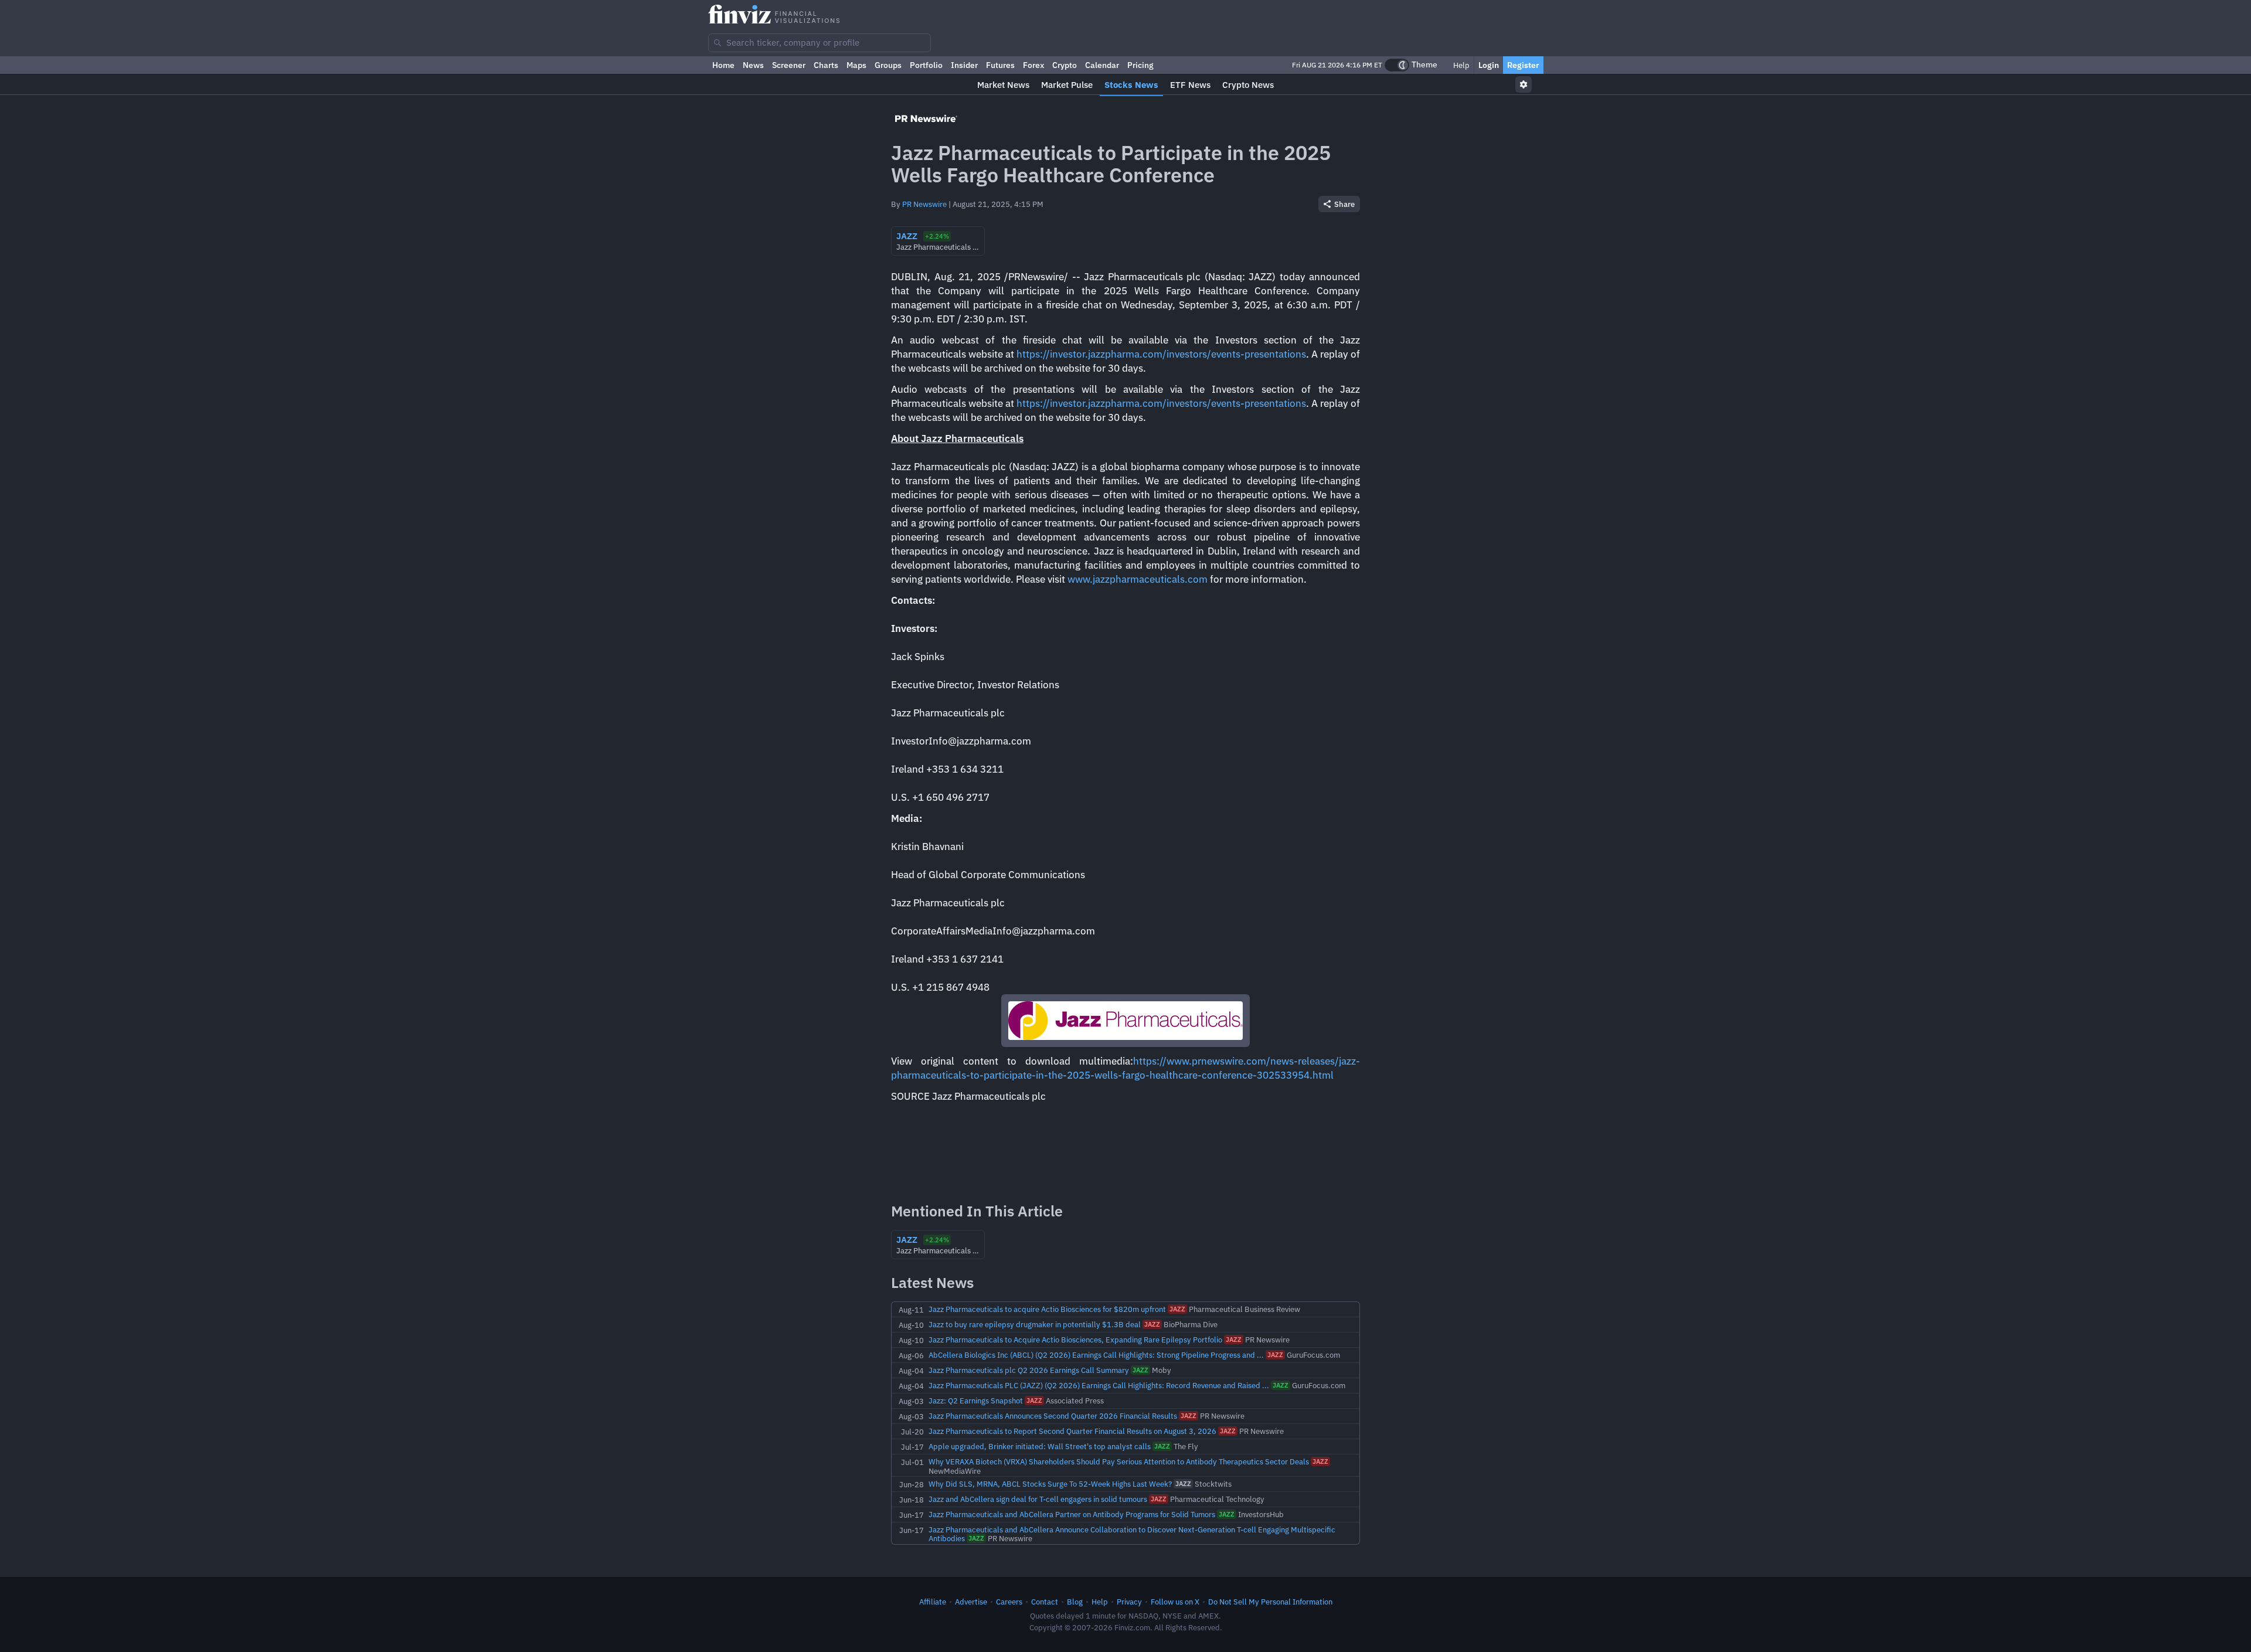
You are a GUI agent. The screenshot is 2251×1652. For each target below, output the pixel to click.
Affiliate (933, 1602)
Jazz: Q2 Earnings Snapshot (976, 1401)
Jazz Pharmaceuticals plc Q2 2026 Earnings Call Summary (1029, 1370)
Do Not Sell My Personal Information (1270, 1602)
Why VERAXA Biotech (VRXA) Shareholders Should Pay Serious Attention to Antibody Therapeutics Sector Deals (1119, 1461)
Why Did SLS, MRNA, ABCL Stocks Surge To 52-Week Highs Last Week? (1050, 1484)
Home (723, 65)
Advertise (971, 1602)
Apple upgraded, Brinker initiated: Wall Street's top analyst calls (1040, 1446)
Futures (1000, 65)
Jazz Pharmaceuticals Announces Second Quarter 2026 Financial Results (1053, 1416)
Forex (1033, 65)
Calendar (1102, 65)
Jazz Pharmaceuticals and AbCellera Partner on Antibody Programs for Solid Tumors (1072, 1514)
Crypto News (1248, 85)
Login (1489, 65)
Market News (1003, 85)
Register (1523, 65)
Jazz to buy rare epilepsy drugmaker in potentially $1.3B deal (1035, 1324)
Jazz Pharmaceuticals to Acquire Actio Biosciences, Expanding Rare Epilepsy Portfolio (1075, 1340)
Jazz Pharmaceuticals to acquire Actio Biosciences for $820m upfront (1047, 1309)
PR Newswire (924, 204)
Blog (1075, 1602)
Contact (1045, 1602)
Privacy (1129, 1602)
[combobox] (820, 43)
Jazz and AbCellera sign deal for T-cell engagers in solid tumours (1038, 1499)
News (753, 65)
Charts (826, 65)
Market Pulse (1067, 85)
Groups (888, 65)
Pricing (1140, 65)
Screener (789, 65)
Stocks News (1131, 85)
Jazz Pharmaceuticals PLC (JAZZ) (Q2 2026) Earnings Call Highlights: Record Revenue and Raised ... (1099, 1385)
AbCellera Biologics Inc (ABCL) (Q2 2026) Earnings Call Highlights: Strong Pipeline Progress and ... (1096, 1355)
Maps (856, 65)
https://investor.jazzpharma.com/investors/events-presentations (1161, 354)
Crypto (1065, 65)
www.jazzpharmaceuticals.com (1138, 579)
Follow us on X (1175, 1602)
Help (1461, 65)
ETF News (1190, 85)
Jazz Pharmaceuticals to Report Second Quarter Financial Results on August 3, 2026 (1072, 1431)
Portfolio (926, 65)
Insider (964, 65)
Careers (1009, 1602)
